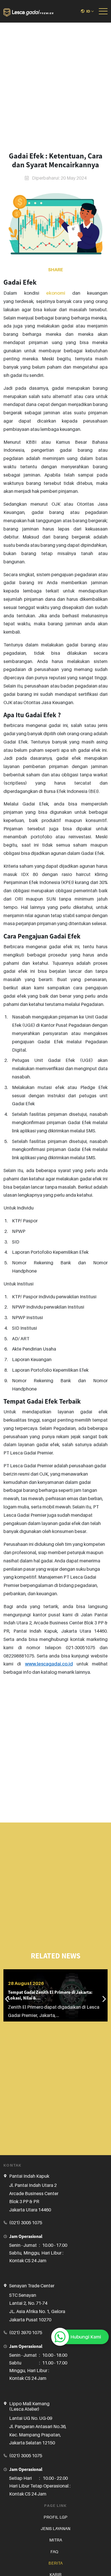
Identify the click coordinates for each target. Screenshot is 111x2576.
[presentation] (7, 1999)
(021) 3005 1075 (26, 2223)
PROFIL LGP (55, 2517)
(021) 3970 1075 (26, 2332)
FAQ (54, 2552)
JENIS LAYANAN (55, 2528)
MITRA (56, 2540)
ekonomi (56, 293)
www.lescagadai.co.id (49, 1664)
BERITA (55, 2563)
